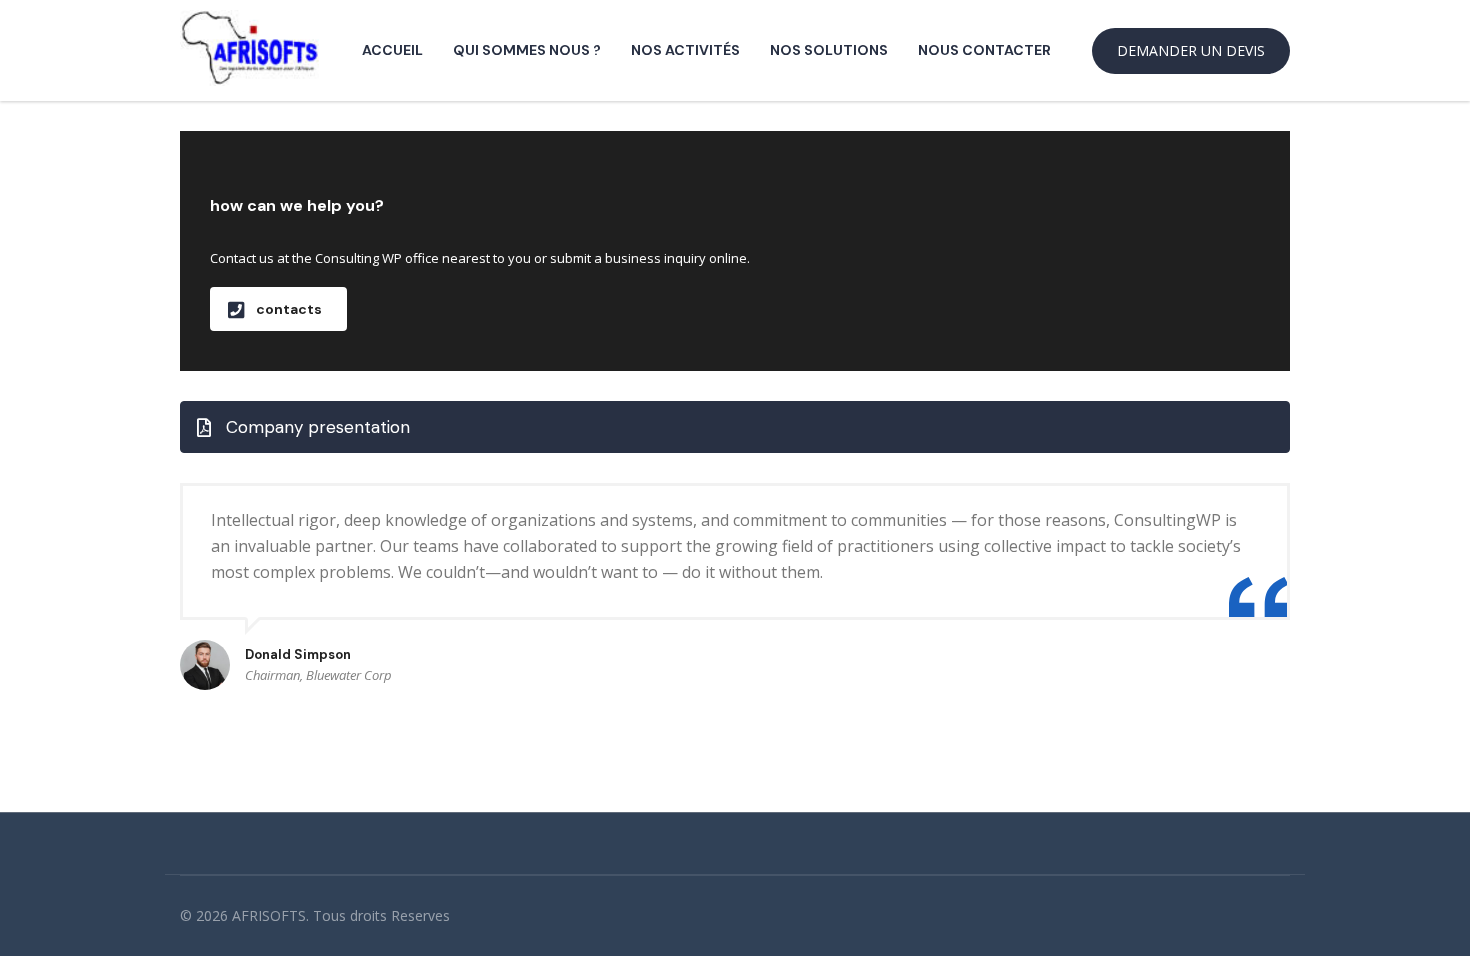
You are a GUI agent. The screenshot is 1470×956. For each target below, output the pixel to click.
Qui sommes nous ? (527, 50)
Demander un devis (1191, 50)
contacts (289, 309)
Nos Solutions (829, 50)
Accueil (392, 50)
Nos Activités (685, 50)
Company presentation (318, 427)
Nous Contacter (984, 50)
